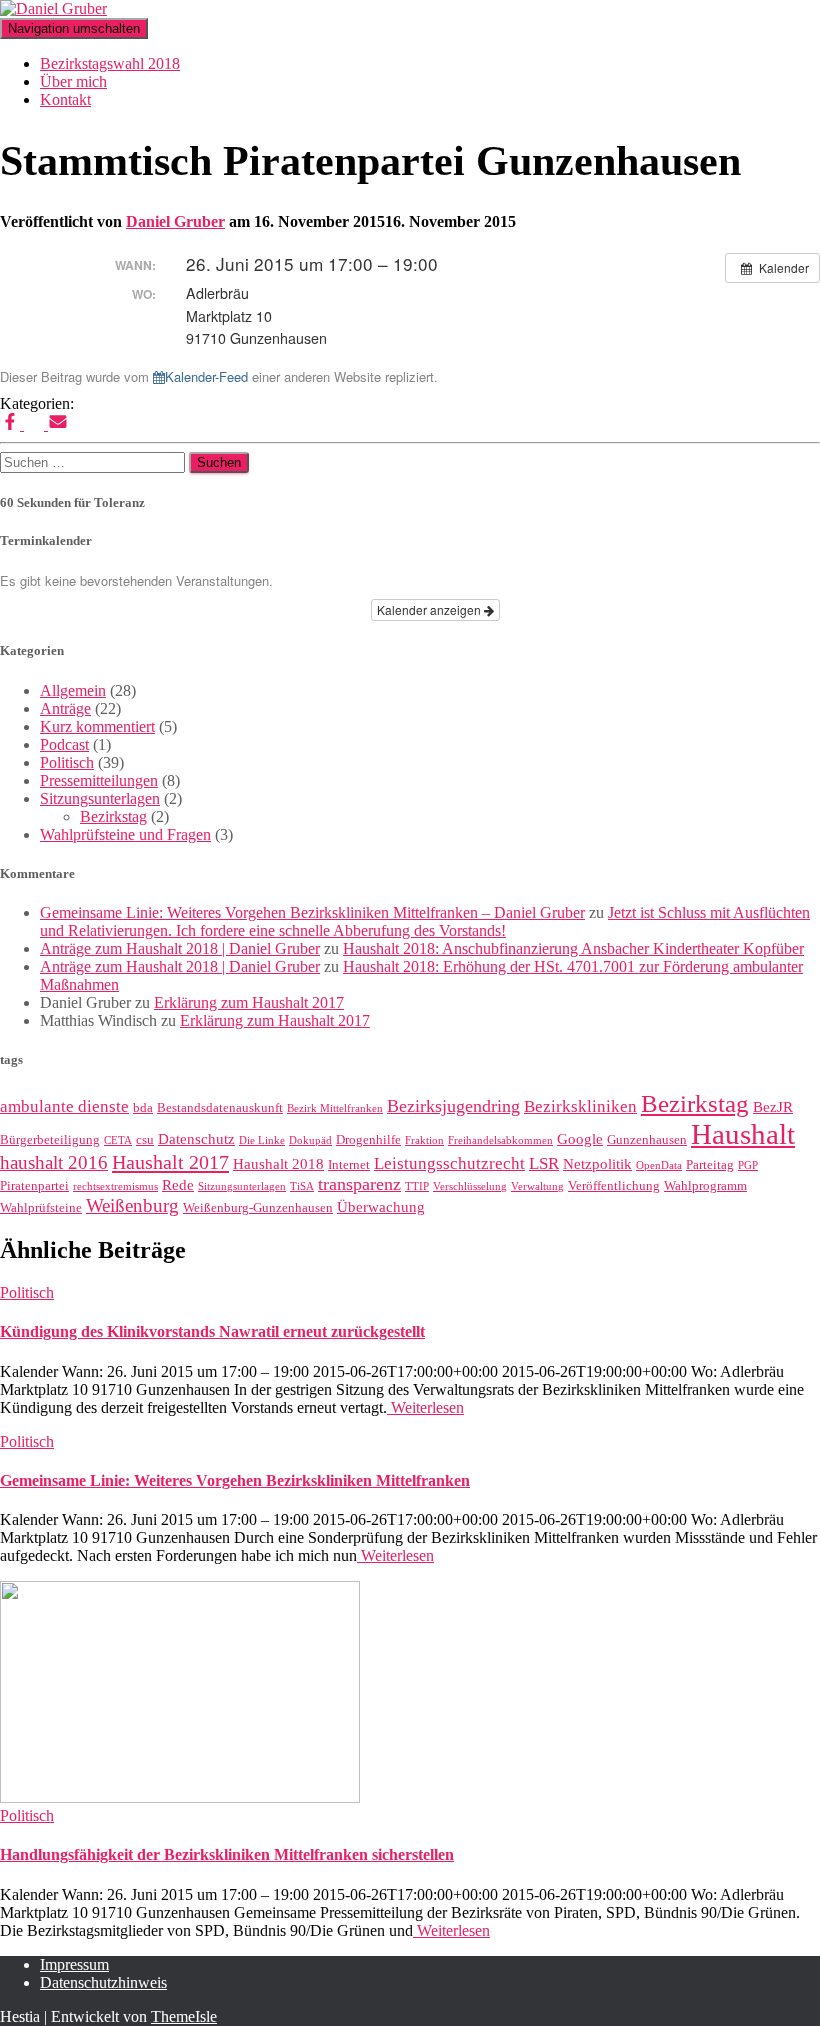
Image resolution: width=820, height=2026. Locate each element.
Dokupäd (310, 1140)
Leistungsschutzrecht (449, 1163)
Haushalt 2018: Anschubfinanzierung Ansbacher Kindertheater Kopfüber (573, 948)
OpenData (659, 1165)
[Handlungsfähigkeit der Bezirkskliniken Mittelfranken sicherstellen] (180, 1797)
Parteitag (710, 1164)
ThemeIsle (184, 2016)
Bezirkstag (113, 816)
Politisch (67, 762)
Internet (349, 1164)
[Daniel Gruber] (53, 8)
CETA (118, 1140)
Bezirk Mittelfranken (335, 1108)
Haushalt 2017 (170, 1162)
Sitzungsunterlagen (100, 798)
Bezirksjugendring (453, 1106)
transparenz (359, 1184)
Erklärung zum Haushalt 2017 (249, 1002)
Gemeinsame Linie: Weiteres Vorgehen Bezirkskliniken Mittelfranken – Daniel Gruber (312, 912)
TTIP (417, 1186)
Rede (178, 1185)
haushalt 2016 (54, 1162)
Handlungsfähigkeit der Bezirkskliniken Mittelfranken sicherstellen (227, 1854)
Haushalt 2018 (278, 1164)
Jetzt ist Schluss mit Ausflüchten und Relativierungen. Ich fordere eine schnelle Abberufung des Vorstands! (425, 921)
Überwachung (381, 1207)
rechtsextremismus (115, 1186)
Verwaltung (537, 1186)
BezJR (773, 1107)
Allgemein (73, 690)
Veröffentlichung (614, 1185)
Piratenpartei (34, 1185)
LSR (544, 1163)
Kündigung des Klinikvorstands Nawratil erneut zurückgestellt (212, 1331)
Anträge (65, 708)
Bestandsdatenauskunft (220, 1107)
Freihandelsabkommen (500, 1140)
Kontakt (65, 99)
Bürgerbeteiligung (50, 1139)
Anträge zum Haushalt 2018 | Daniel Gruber (180, 948)
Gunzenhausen (647, 1139)
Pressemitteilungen (99, 780)
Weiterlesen (425, 1407)
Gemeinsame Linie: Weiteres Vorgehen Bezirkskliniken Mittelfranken (235, 1480)
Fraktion (424, 1140)
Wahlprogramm (705, 1185)
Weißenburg (132, 1205)
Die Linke (262, 1140)
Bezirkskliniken (580, 1106)
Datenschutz (196, 1139)
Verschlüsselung (470, 1186)
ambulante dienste (64, 1106)
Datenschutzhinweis (103, 1982)
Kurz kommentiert (97, 726)
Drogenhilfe (368, 1139)
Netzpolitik (597, 1164)
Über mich (73, 81)
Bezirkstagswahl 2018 (110, 63)
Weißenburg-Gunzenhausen (258, 1207)
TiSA (302, 1186)
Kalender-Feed (206, 376)
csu (145, 1139)
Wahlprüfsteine (41, 1207)
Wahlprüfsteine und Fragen (125, 834)
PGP (748, 1165)
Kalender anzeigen (430, 609)
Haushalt (743, 1134)
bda (143, 1107)
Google (580, 1139)
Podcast (64, 744)
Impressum (74, 1964)
